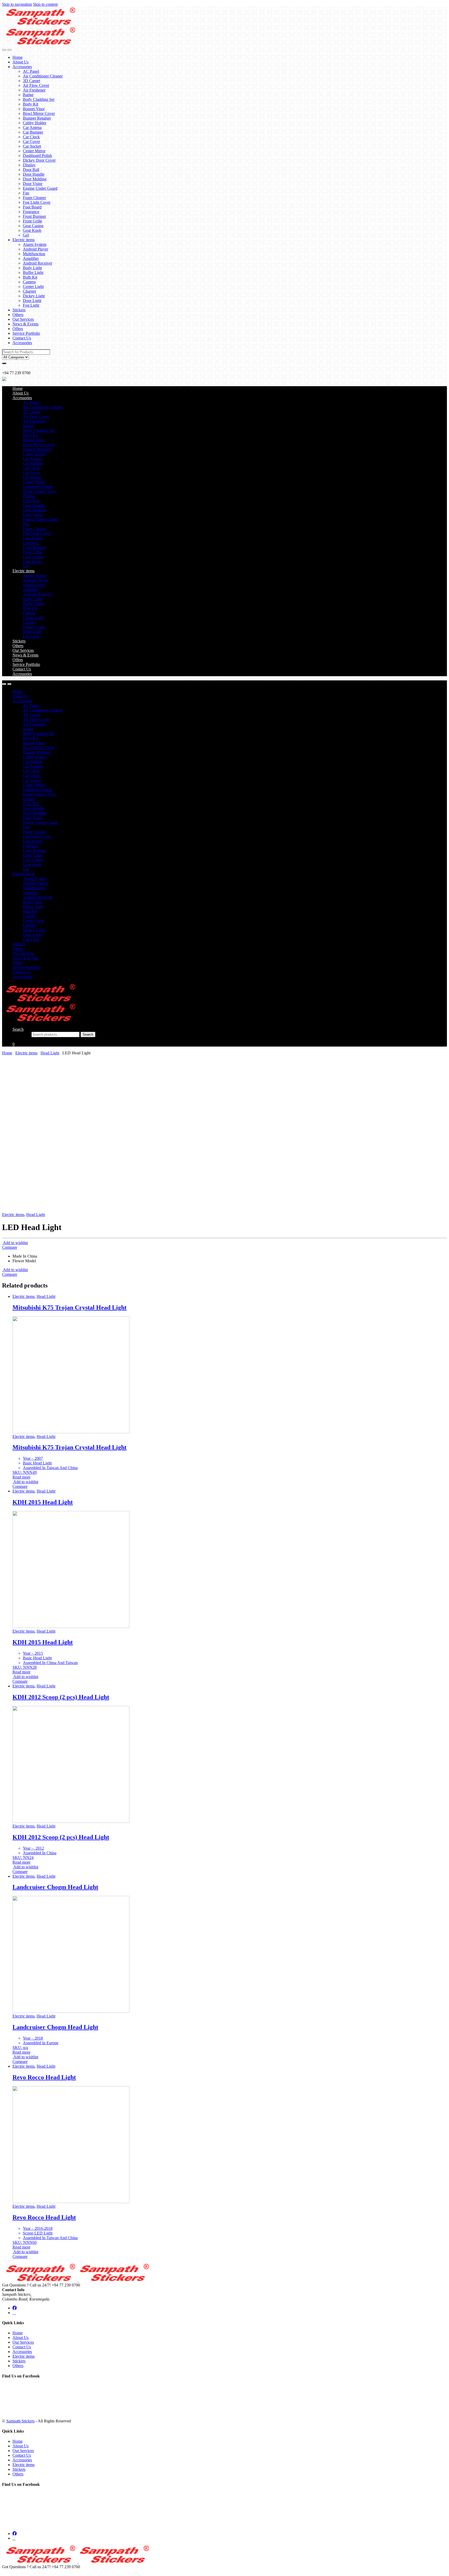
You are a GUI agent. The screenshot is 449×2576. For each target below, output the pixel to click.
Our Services (23, 319)
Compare (10, 1247)
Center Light (33, 287)
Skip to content (45, 4)
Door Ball (31, 170)
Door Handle (34, 174)
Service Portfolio (26, 333)
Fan (26, 193)
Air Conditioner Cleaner (43, 76)
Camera (29, 282)
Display (29, 165)
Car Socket (32, 146)
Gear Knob (32, 230)
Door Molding (35, 179)
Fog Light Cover (37, 202)
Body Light (32, 268)
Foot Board (32, 207)
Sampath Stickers (20, 2421)
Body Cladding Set (39, 99)
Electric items (24, 240)
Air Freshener (34, 90)
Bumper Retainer (37, 118)
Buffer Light (33, 272)
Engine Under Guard (40, 188)
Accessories (22, 67)
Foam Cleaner (34, 198)
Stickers (19, 310)
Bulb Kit (30, 277)
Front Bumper (34, 216)
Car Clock (31, 137)
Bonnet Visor (34, 109)
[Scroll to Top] (4, 2571)
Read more (21, 1477)
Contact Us (22, 338)
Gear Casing (33, 226)
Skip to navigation (17, 4)
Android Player (35, 249)
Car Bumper (33, 132)
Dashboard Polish (37, 156)
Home (18, 57)
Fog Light (31, 305)
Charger (29, 291)
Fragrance (31, 212)
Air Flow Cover (36, 85)
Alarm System (35, 244)
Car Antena (32, 127)
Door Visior (33, 184)
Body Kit (31, 104)
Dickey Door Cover (39, 160)
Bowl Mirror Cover (39, 113)
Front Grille (32, 221)
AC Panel (31, 71)
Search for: (21, 1034)
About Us (21, 62)
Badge (28, 95)
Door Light (32, 301)
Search (18, 1029)
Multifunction (34, 254)
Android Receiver (38, 263)
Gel (26, 235)
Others (18, 315)
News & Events (25, 324)
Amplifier (31, 258)
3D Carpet (31, 81)
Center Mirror (34, 151)
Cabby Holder (35, 123)
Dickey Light (34, 296)
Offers (18, 329)
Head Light (50, 1053)
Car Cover (31, 142)
